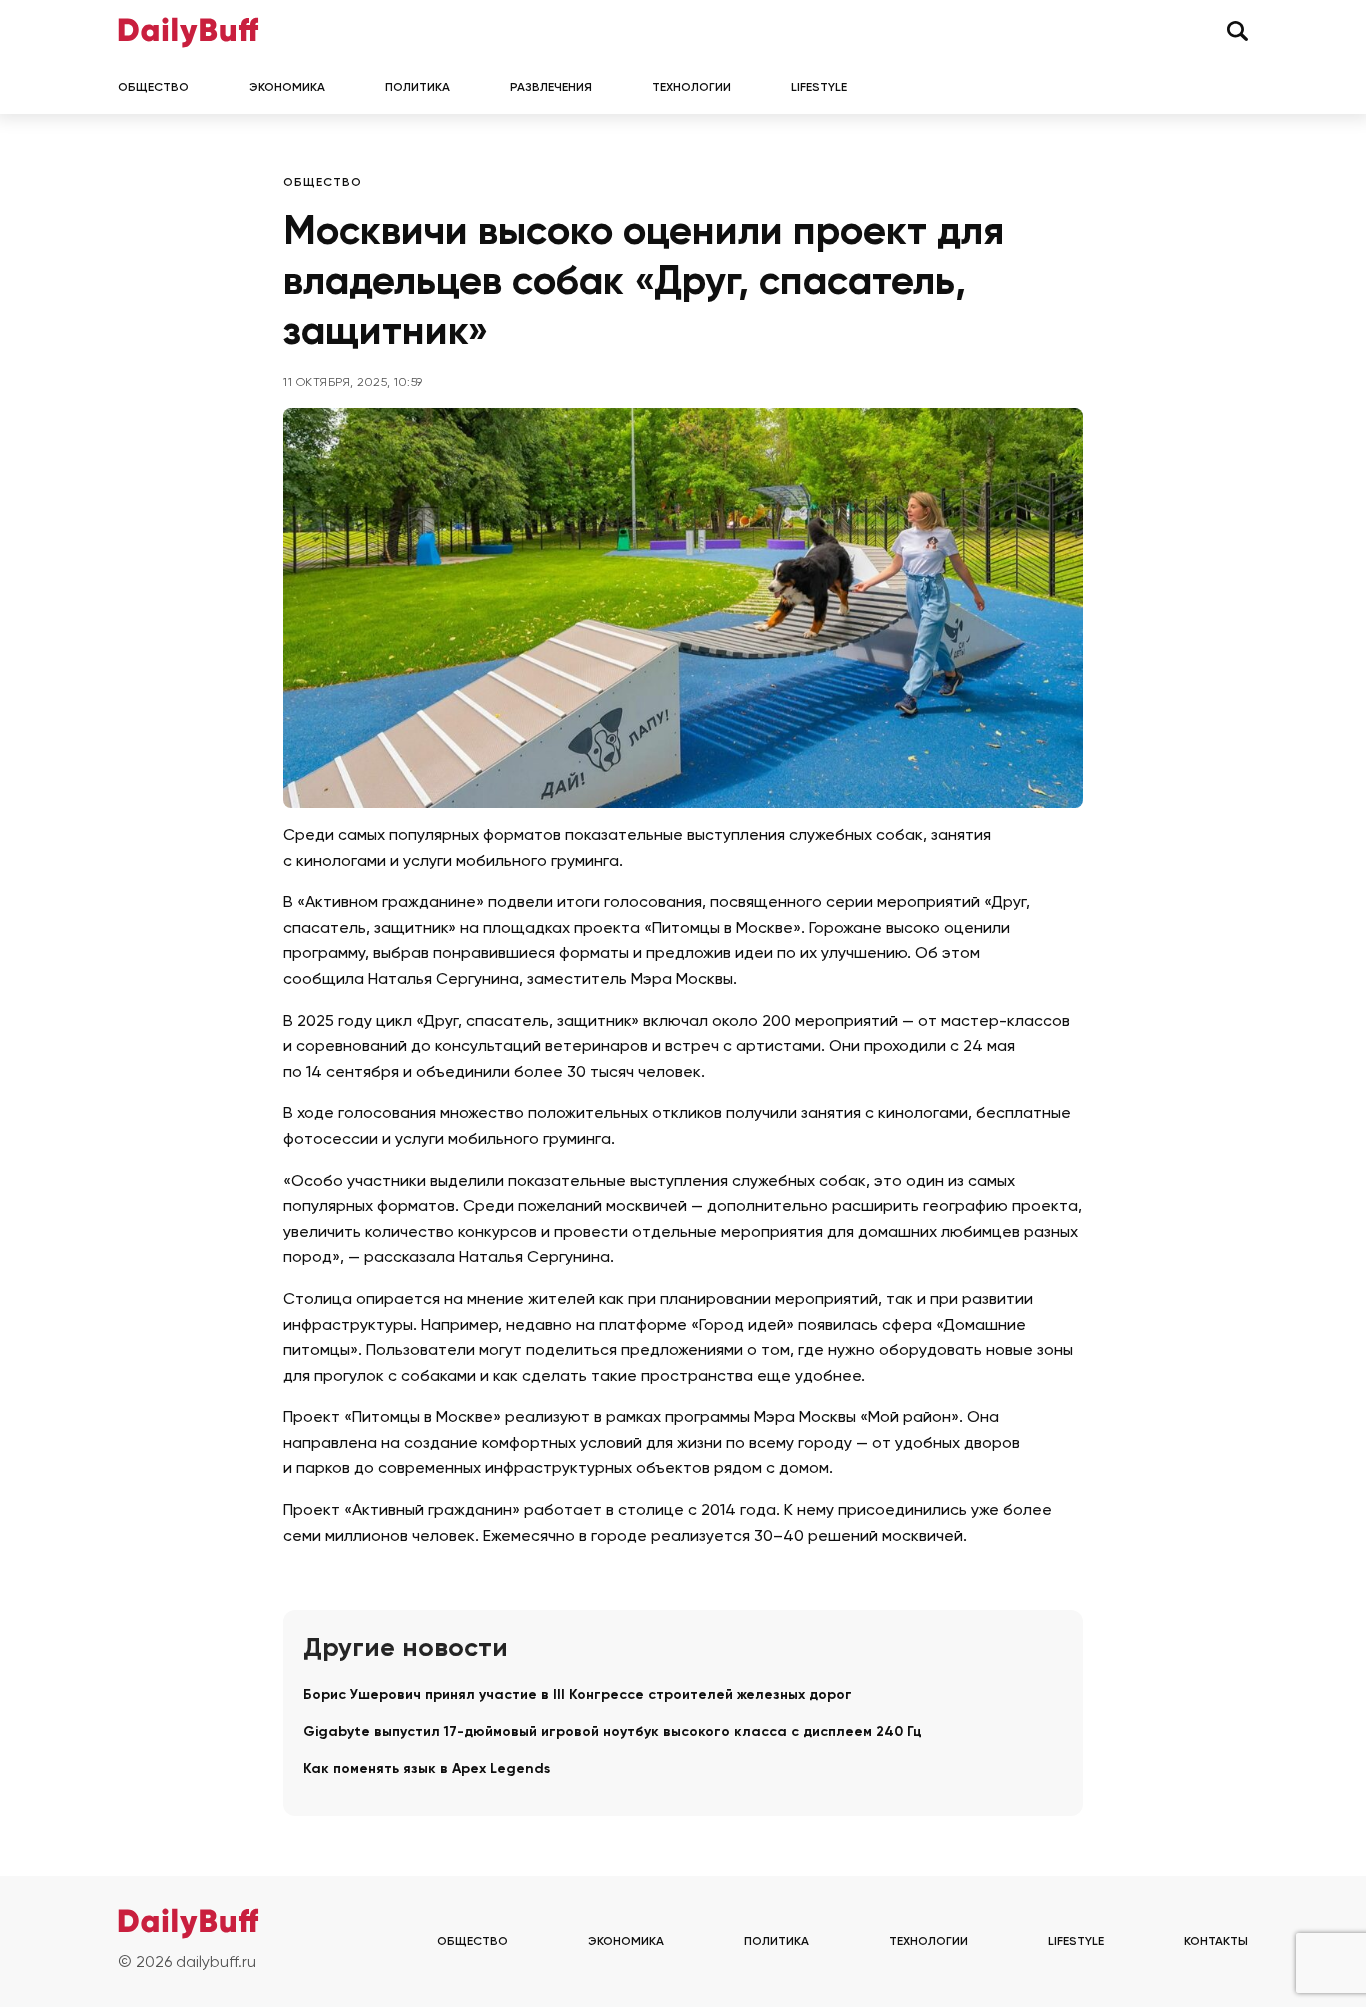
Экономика (287, 88)
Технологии (691, 88)
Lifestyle (819, 88)
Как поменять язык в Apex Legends (426, 1769)
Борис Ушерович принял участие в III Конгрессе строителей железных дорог (577, 1695)
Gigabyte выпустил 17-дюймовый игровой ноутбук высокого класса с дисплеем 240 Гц (612, 1732)
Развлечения (551, 88)
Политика (417, 88)
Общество (153, 88)
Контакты (1216, 1942)
